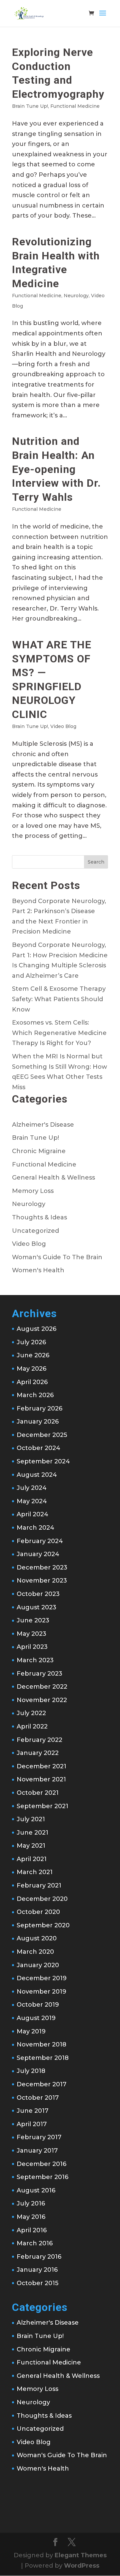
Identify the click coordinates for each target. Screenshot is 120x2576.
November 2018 (41, 2044)
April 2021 (32, 1859)
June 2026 (33, 1355)
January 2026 (38, 1422)
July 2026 (31, 1342)
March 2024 (35, 1528)
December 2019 (42, 1978)
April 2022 (32, 1726)
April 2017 (32, 2124)
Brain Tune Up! (30, 106)
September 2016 (42, 2177)
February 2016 (39, 2257)
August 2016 (36, 2190)
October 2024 (38, 1448)
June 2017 (32, 2111)
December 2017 (41, 2084)
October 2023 (38, 1594)
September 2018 (43, 2058)
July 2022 (31, 1713)
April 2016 (32, 2230)
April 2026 (32, 1382)
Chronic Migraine (39, 1151)
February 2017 (39, 2137)
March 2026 (35, 1395)
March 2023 (35, 1660)
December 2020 (42, 1899)
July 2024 (32, 1488)
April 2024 (32, 1514)
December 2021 (41, 1766)
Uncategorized (35, 1231)
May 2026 (31, 1369)
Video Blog (63, 726)
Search (96, 862)
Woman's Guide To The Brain (57, 1257)
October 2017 (38, 2098)
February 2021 (39, 1885)
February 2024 (40, 1541)
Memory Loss (33, 1191)
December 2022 (42, 1687)
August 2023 (36, 1607)
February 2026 (39, 1408)
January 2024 (38, 1554)
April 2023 (32, 1647)
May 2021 (31, 1846)
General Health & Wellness (53, 1178)
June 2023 (33, 1620)
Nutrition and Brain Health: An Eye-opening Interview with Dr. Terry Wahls (56, 469)
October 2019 (38, 2005)
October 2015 (37, 2283)
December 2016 (41, 2164)
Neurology (76, 296)
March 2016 (35, 2243)
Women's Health (38, 1270)
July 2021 (31, 1819)
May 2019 (31, 2031)
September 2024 (43, 1461)
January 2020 (38, 1965)
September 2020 (43, 1925)
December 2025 (42, 1435)
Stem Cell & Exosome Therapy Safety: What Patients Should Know (59, 999)
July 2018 (31, 2071)
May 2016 (31, 2217)
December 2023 (42, 1567)
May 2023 (31, 1634)
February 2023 (39, 1674)
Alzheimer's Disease (43, 1125)
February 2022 (39, 1740)
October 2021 (38, 1793)
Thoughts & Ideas (39, 1217)
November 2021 (41, 1779)
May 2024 (32, 1501)
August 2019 (36, 2018)
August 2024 (37, 1475)
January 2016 (37, 2270)
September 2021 (42, 1806)
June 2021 (32, 1833)
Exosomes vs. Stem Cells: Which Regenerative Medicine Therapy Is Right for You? (59, 1033)
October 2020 (38, 1912)
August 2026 (36, 1329)
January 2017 (37, 2151)
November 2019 (41, 1992)
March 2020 (35, 1952)
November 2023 (42, 1581)
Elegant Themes (81, 2555)
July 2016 (31, 2203)
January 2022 (38, 1753)
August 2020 (37, 1938)
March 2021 (35, 1872)
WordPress (82, 2566)
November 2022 (42, 1700)
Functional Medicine (75, 106)
